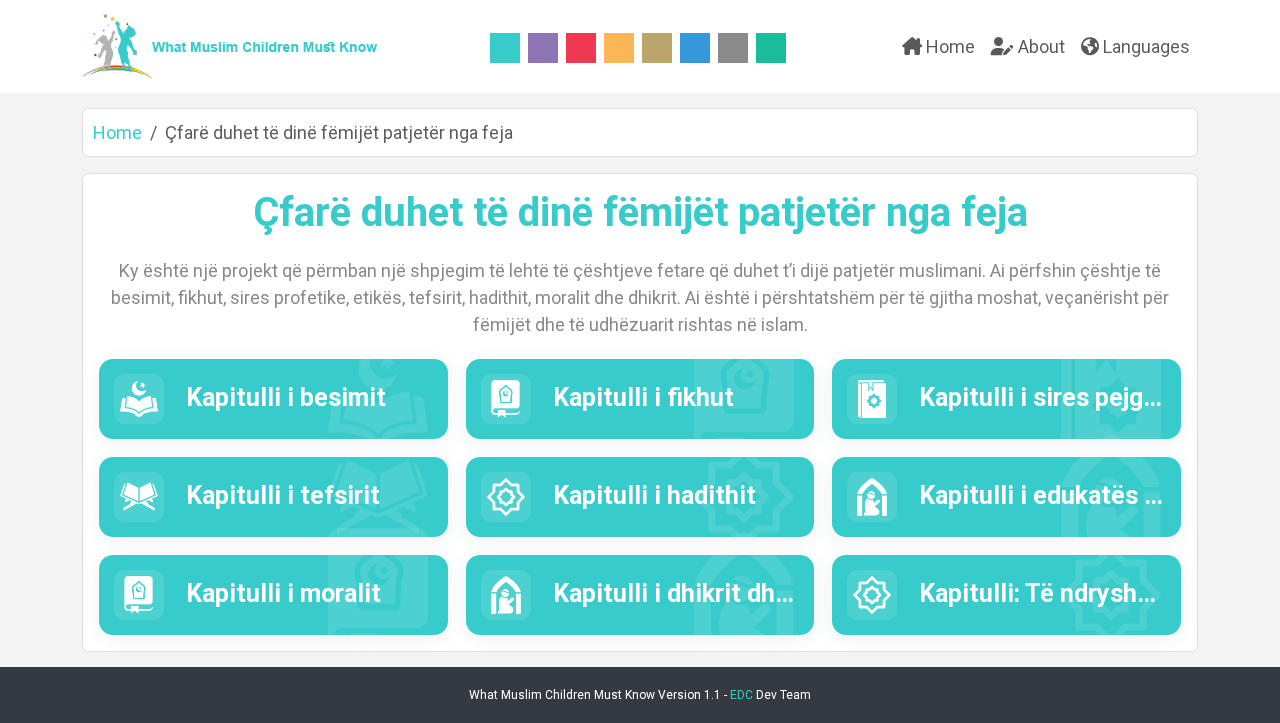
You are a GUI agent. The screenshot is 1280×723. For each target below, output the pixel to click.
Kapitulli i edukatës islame (1066, 495)
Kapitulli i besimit (283, 397)
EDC (741, 695)
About (1039, 46)
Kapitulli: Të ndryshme (1042, 593)
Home (948, 46)
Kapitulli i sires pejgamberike (1080, 397)
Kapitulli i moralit (280, 593)
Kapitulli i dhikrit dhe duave (705, 593)
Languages (1144, 46)
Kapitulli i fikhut (640, 397)
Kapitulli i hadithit (651, 495)
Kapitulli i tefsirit (280, 495)
